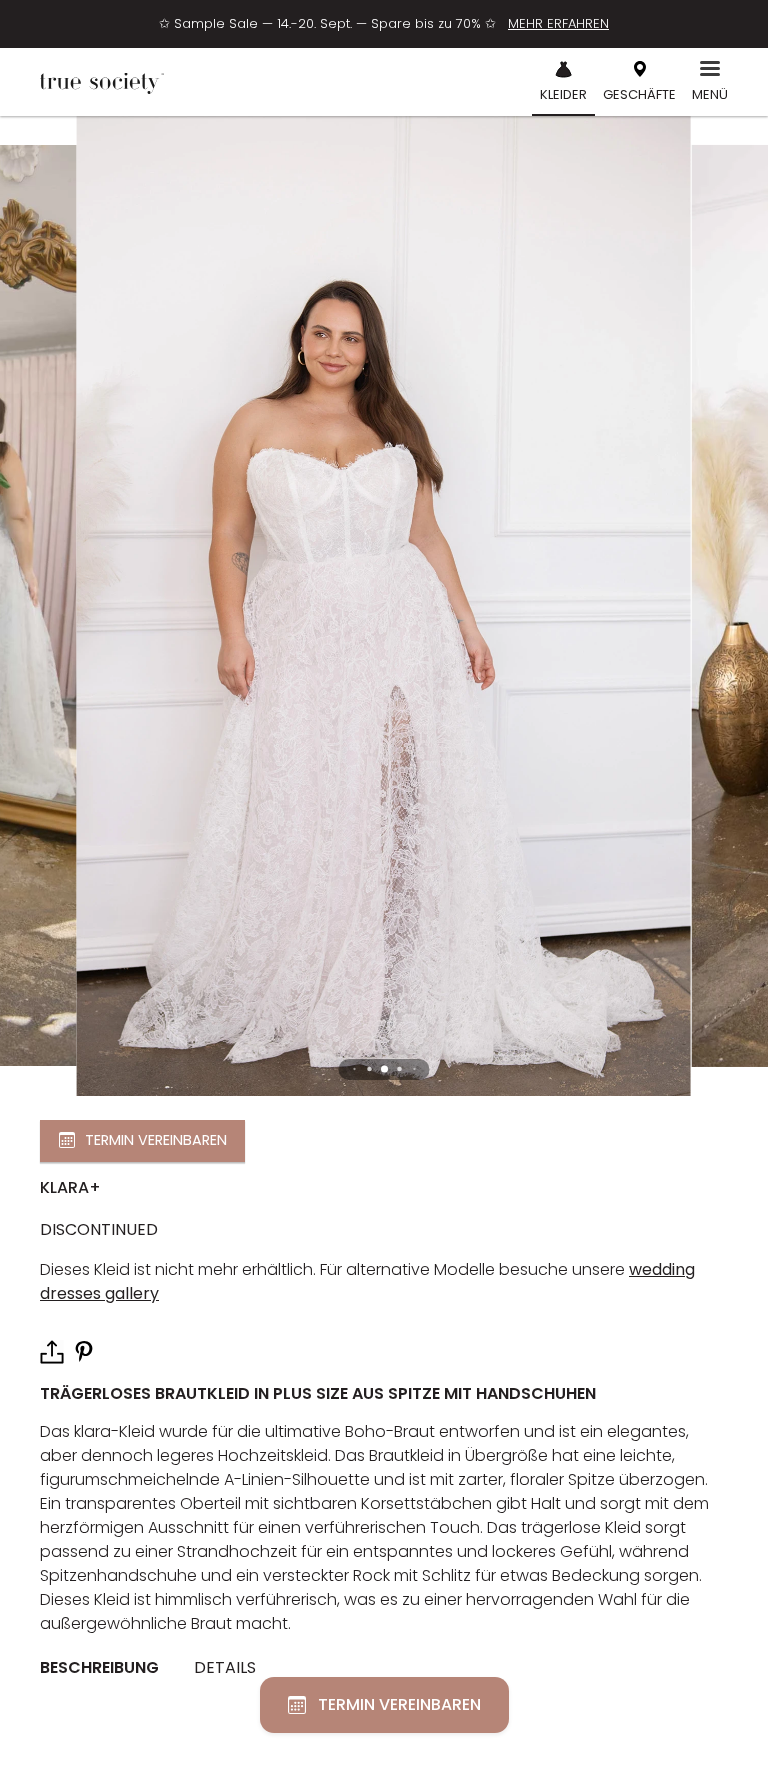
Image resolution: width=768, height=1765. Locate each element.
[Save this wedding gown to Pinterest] (84, 1350)
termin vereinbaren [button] (156, 1140)
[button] (384, 1069)
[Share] (52, 1352)
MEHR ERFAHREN (558, 23)
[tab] (107, 1669)
